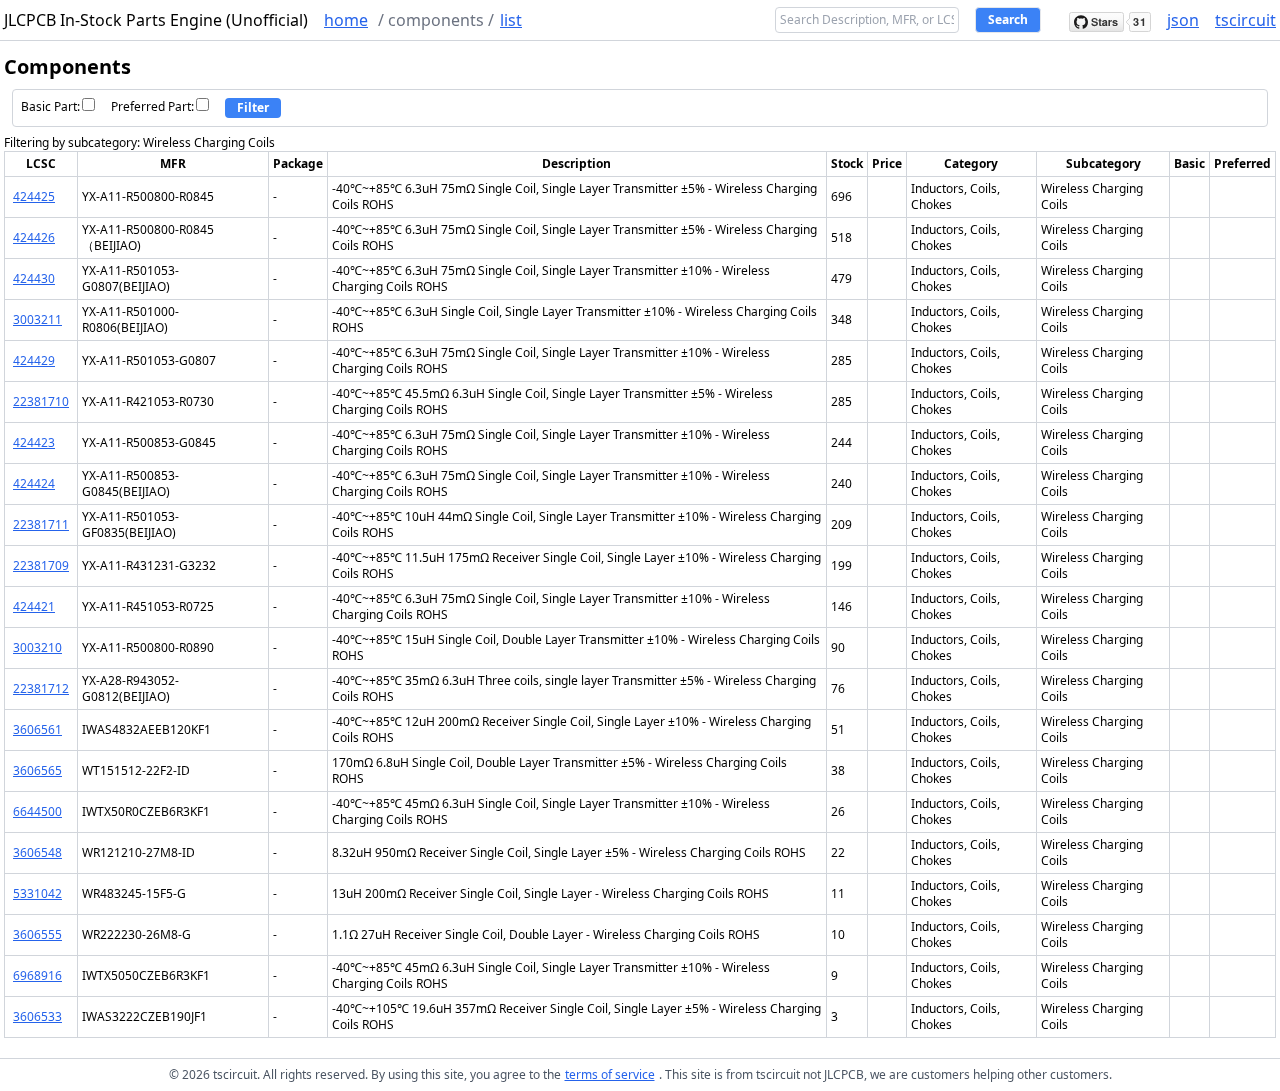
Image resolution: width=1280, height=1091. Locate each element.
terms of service (610, 1074)
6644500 (37, 811)
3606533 (37, 1016)
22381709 (41, 565)
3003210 (37, 647)
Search (1008, 19)
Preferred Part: (152, 106)
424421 (34, 606)
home (346, 20)
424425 (34, 196)
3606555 (37, 934)
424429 (34, 360)
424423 (34, 442)
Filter (253, 107)
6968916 (37, 975)
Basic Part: (50, 106)
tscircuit (1245, 20)
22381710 (41, 401)
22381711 (41, 524)
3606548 (37, 852)
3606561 (37, 729)
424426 (34, 237)
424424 (34, 483)
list (511, 20)
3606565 (37, 770)
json (1183, 20)
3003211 (37, 319)
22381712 (41, 688)
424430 (34, 278)
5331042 (37, 893)
